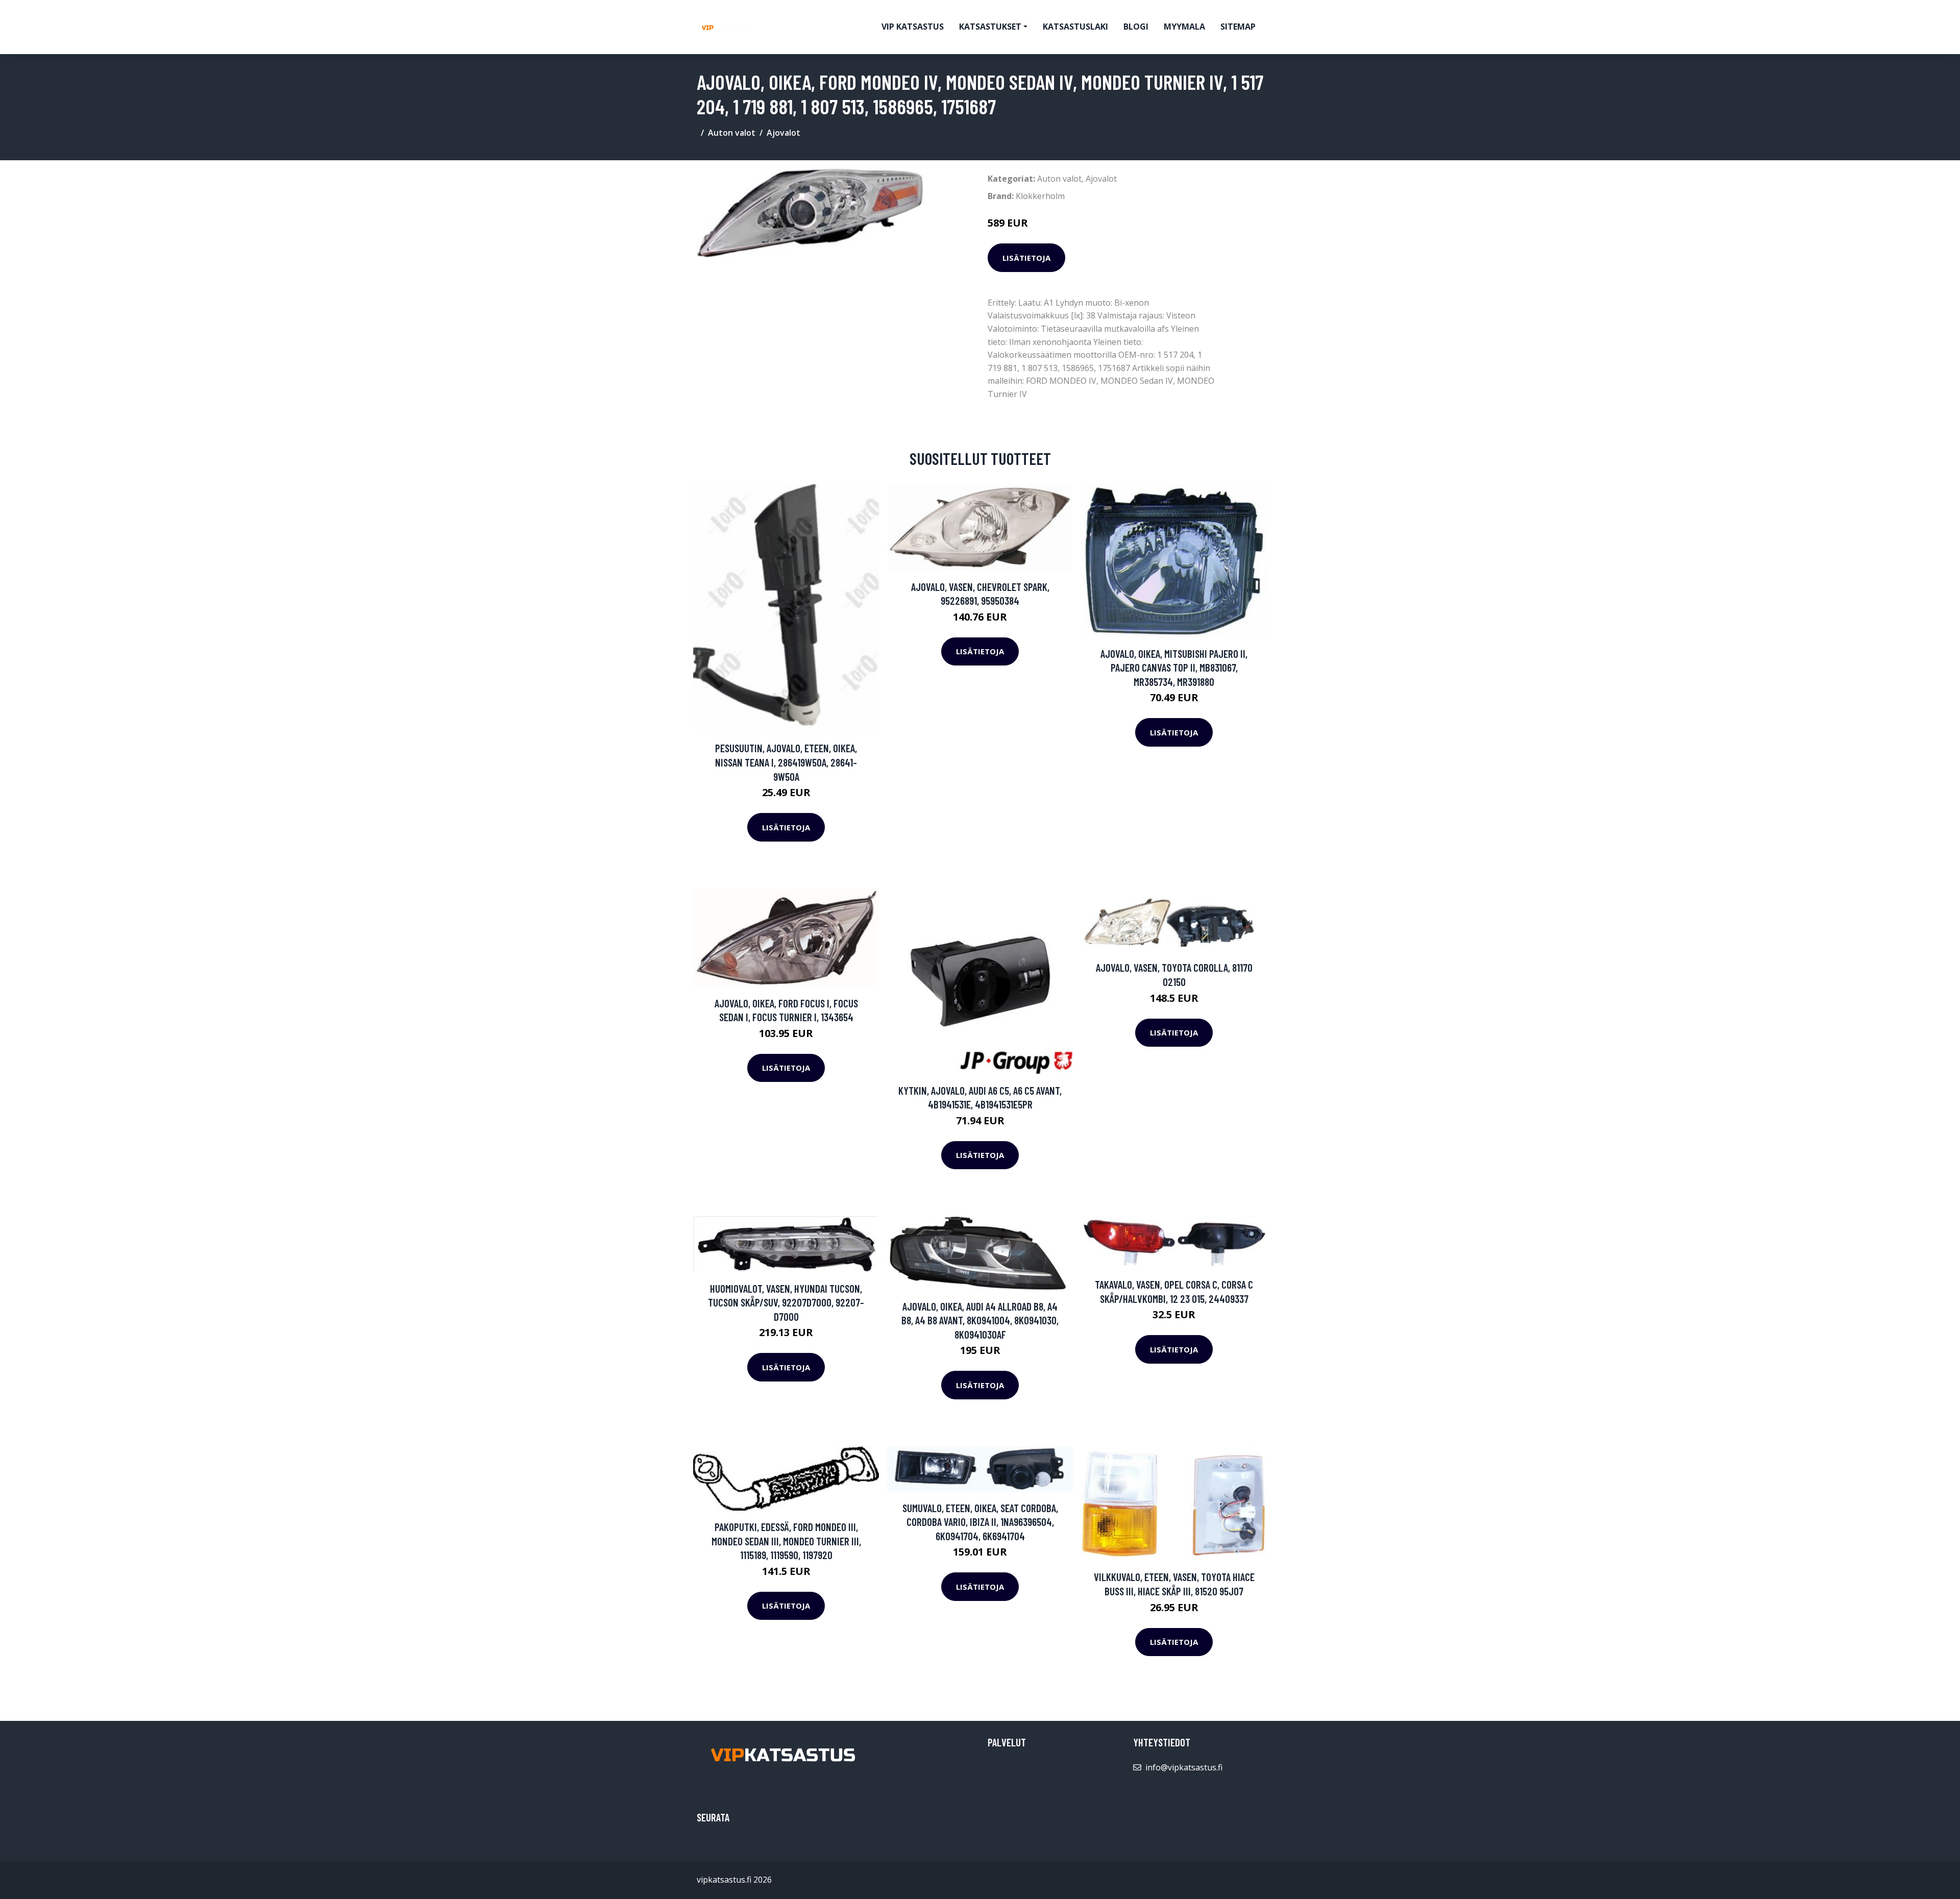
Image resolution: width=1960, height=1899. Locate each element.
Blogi (1136, 27)
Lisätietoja (1026, 258)
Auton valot (732, 133)
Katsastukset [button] (990, 27)
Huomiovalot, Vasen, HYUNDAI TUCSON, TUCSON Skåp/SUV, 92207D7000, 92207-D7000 (786, 1302)
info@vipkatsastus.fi (1184, 1767)
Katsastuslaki (1075, 27)
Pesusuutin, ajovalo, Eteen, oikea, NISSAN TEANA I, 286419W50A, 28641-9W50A (786, 762)
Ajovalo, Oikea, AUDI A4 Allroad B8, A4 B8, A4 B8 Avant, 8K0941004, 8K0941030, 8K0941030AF (980, 1320)
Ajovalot (783, 133)
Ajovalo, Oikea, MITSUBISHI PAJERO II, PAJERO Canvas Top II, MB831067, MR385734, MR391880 (1174, 668)
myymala (1184, 27)
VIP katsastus (913, 27)
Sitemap (1238, 27)
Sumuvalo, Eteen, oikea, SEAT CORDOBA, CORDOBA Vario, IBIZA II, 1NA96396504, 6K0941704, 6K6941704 (980, 1522)
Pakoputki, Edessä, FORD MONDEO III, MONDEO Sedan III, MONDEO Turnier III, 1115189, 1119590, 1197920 (786, 1541)
